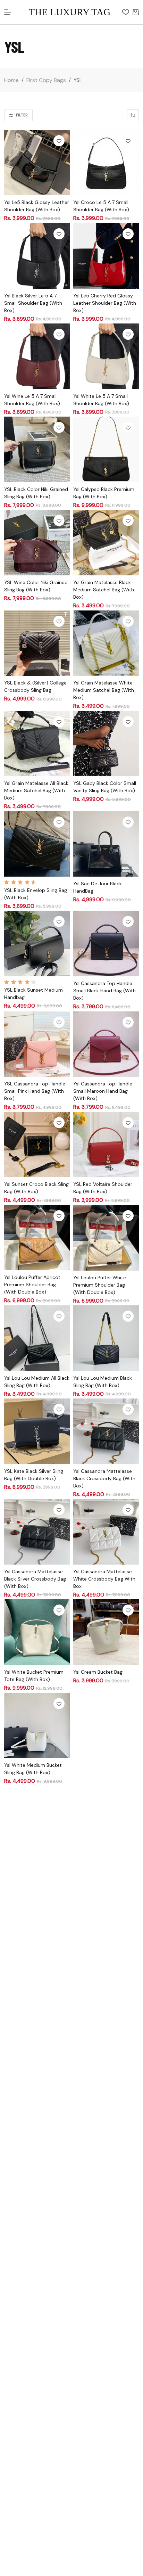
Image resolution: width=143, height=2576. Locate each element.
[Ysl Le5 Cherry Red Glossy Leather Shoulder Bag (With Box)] (106, 256)
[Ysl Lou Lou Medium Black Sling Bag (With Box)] (106, 1338)
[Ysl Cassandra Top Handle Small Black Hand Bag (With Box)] (106, 944)
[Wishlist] (126, 12)
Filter (22, 115)
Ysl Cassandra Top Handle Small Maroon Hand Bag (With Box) (103, 1091)
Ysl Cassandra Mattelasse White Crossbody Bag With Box (104, 1579)
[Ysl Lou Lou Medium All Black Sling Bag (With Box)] (37, 1338)
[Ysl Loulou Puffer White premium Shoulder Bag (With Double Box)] (106, 1238)
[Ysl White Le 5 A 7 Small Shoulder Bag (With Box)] (106, 356)
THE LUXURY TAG (70, 12)
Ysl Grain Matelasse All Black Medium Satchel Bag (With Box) (36, 790)
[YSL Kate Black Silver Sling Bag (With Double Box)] (37, 1431)
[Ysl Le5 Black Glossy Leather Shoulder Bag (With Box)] (37, 163)
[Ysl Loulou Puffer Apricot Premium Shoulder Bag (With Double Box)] (37, 1238)
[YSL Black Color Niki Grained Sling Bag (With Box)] (37, 449)
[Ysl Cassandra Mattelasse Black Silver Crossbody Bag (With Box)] (37, 1532)
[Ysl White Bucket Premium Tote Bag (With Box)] (37, 1632)
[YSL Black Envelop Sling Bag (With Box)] (37, 844)
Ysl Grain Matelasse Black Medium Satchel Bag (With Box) (104, 590)
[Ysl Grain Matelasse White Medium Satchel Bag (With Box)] (106, 643)
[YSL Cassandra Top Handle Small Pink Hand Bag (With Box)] (37, 1044)
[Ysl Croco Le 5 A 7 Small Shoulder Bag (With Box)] (106, 163)
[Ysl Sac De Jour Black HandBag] (106, 844)
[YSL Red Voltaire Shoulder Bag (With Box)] (106, 1145)
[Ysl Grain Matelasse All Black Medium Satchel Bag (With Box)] (37, 744)
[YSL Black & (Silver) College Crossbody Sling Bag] (37, 643)
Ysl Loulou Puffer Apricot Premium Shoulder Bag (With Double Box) (32, 1285)
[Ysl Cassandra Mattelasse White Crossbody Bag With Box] (106, 1532)
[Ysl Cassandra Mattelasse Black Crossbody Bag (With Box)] (106, 1431)
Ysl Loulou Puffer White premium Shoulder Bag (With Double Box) (100, 1285)
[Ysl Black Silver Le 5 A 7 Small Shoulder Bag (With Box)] (37, 256)
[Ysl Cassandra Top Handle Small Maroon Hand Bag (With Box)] (106, 1044)
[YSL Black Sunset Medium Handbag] (37, 944)
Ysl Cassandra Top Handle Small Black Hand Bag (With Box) (104, 991)
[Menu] (8, 12)
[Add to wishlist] (59, 141)
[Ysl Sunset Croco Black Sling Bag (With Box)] (37, 1145)
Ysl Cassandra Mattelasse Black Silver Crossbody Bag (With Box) (35, 1579)
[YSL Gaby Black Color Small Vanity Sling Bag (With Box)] (106, 744)
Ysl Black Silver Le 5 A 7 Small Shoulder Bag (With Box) (33, 303)
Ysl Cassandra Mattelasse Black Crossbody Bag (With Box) (104, 1478)
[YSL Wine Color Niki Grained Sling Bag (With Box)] (37, 543)
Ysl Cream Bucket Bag (98, 1672)
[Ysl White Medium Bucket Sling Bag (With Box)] (37, 1726)
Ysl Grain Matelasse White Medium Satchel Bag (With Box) (104, 690)
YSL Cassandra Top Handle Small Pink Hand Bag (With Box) (35, 1091)
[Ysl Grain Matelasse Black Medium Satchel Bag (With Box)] (106, 543)
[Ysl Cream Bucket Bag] (106, 1632)
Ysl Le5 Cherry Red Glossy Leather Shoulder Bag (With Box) (105, 303)
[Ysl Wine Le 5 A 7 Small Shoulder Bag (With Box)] (37, 356)
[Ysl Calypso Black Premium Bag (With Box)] (106, 449)
